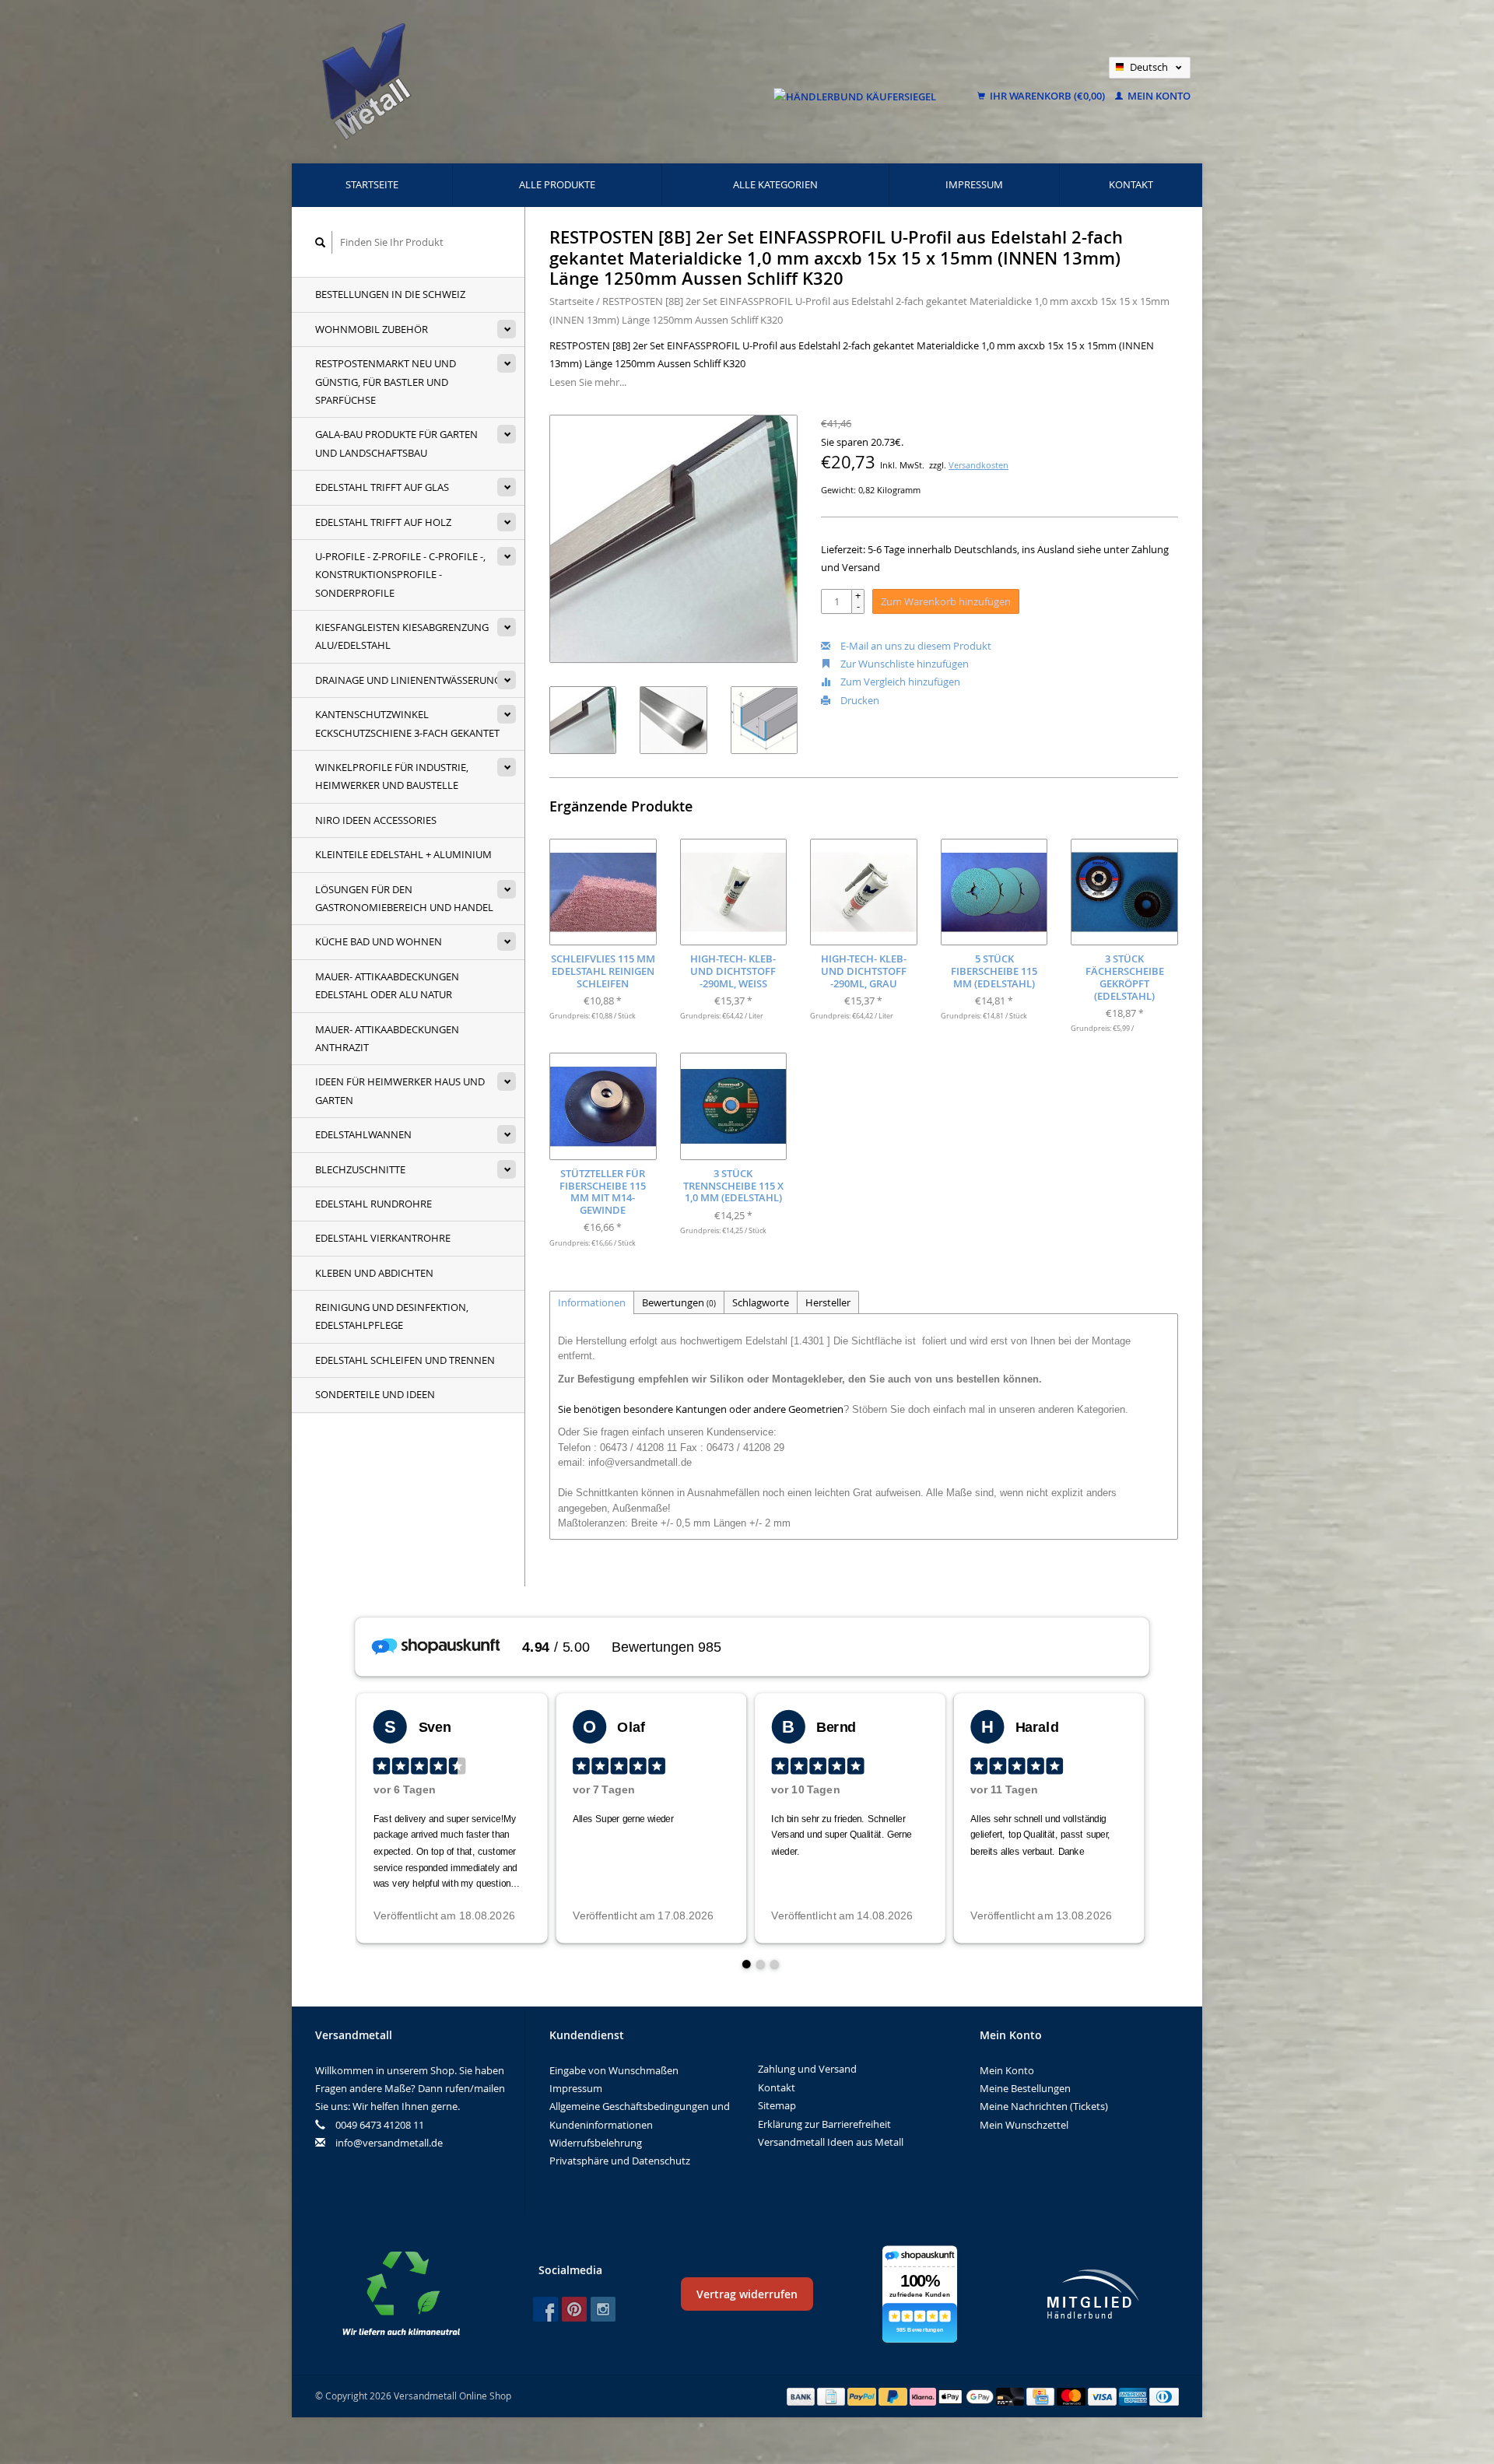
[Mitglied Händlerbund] (1093, 2294)
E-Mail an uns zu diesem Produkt (915, 646)
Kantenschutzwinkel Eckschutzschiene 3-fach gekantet (407, 723)
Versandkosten (978, 465)
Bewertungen (679, 1302)
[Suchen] (321, 242)
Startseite (372, 184)
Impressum (974, 184)
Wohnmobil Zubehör (372, 329)
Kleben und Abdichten (374, 1273)
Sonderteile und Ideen (375, 1394)
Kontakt (1131, 184)
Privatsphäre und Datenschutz (620, 2161)
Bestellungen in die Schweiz (390, 294)
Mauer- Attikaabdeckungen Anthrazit (387, 1038)
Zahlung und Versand (807, 2069)
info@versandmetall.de (389, 2143)
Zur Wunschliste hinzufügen (903, 664)
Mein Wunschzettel (1024, 2125)
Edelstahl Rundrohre (373, 1204)
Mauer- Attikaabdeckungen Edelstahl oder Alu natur (387, 985)
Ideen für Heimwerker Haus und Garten (400, 1090)
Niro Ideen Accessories (376, 820)
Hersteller (828, 1302)
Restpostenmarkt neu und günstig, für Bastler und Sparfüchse (386, 382)
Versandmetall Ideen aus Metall (831, 2142)
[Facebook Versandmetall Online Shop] (545, 2309)
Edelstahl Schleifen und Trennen (405, 1360)
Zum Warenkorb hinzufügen (946, 601)
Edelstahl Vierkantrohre (383, 1238)
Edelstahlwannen (363, 1134)
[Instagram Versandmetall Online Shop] (603, 2309)
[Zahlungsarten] (802, 2396)
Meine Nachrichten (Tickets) (1044, 2106)
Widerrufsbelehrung (596, 2143)
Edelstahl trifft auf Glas (382, 487)
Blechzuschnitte (360, 1169)
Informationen (592, 1302)
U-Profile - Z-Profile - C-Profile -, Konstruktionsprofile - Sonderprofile (400, 575)
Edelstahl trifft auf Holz (383, 522)
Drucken (859, 700)
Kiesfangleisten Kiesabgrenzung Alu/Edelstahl (402, 636)
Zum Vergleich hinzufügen (899, 682)
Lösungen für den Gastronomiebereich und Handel (404, 898)
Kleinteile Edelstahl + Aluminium (403, 854)
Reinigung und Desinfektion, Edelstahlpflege (392, 1316)
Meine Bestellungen (1025, 2088)
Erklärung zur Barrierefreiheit (824, 2124)
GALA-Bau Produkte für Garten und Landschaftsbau (396, 443)
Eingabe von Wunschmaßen (614, 2070)
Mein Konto (1158, 96)
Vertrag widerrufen (747, 2294)
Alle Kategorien (775, 184)
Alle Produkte (557, 184)
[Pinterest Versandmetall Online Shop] (574, 2309)
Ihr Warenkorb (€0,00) (1047, 96)
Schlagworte (761, 1302)
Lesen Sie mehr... (588, 382)
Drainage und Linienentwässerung (408, 680)
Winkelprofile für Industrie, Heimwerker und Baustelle (392, 776)
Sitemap (777, 2105)
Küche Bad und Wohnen (379, 941)
